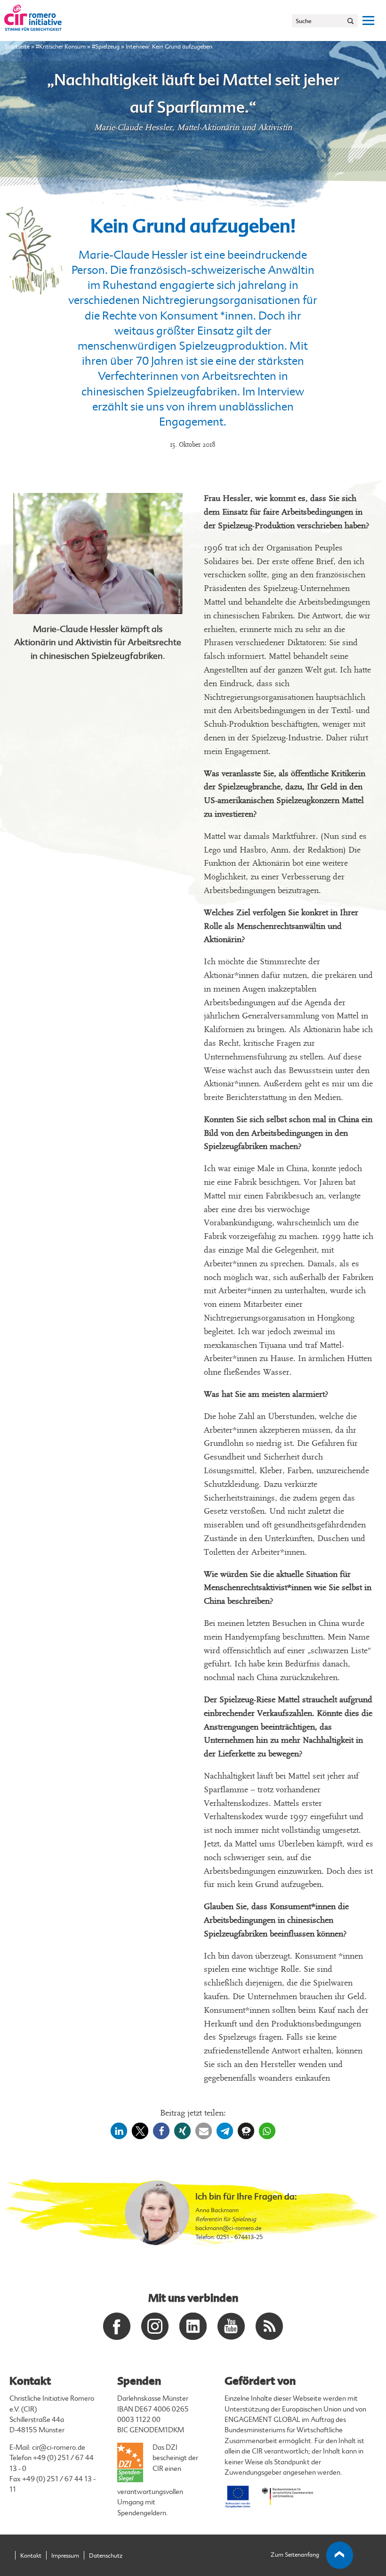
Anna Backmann (217, 2210)
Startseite (17, 47)
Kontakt (31, 2556)
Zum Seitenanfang (295, 2555)
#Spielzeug (106, 47)
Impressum (65, 2556)
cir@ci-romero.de (59, 2448)
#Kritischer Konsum (61, 47)
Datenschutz (106, 2556)
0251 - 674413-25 (240, 2237)
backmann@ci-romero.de (228, 2228)
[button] (119, 2131)
